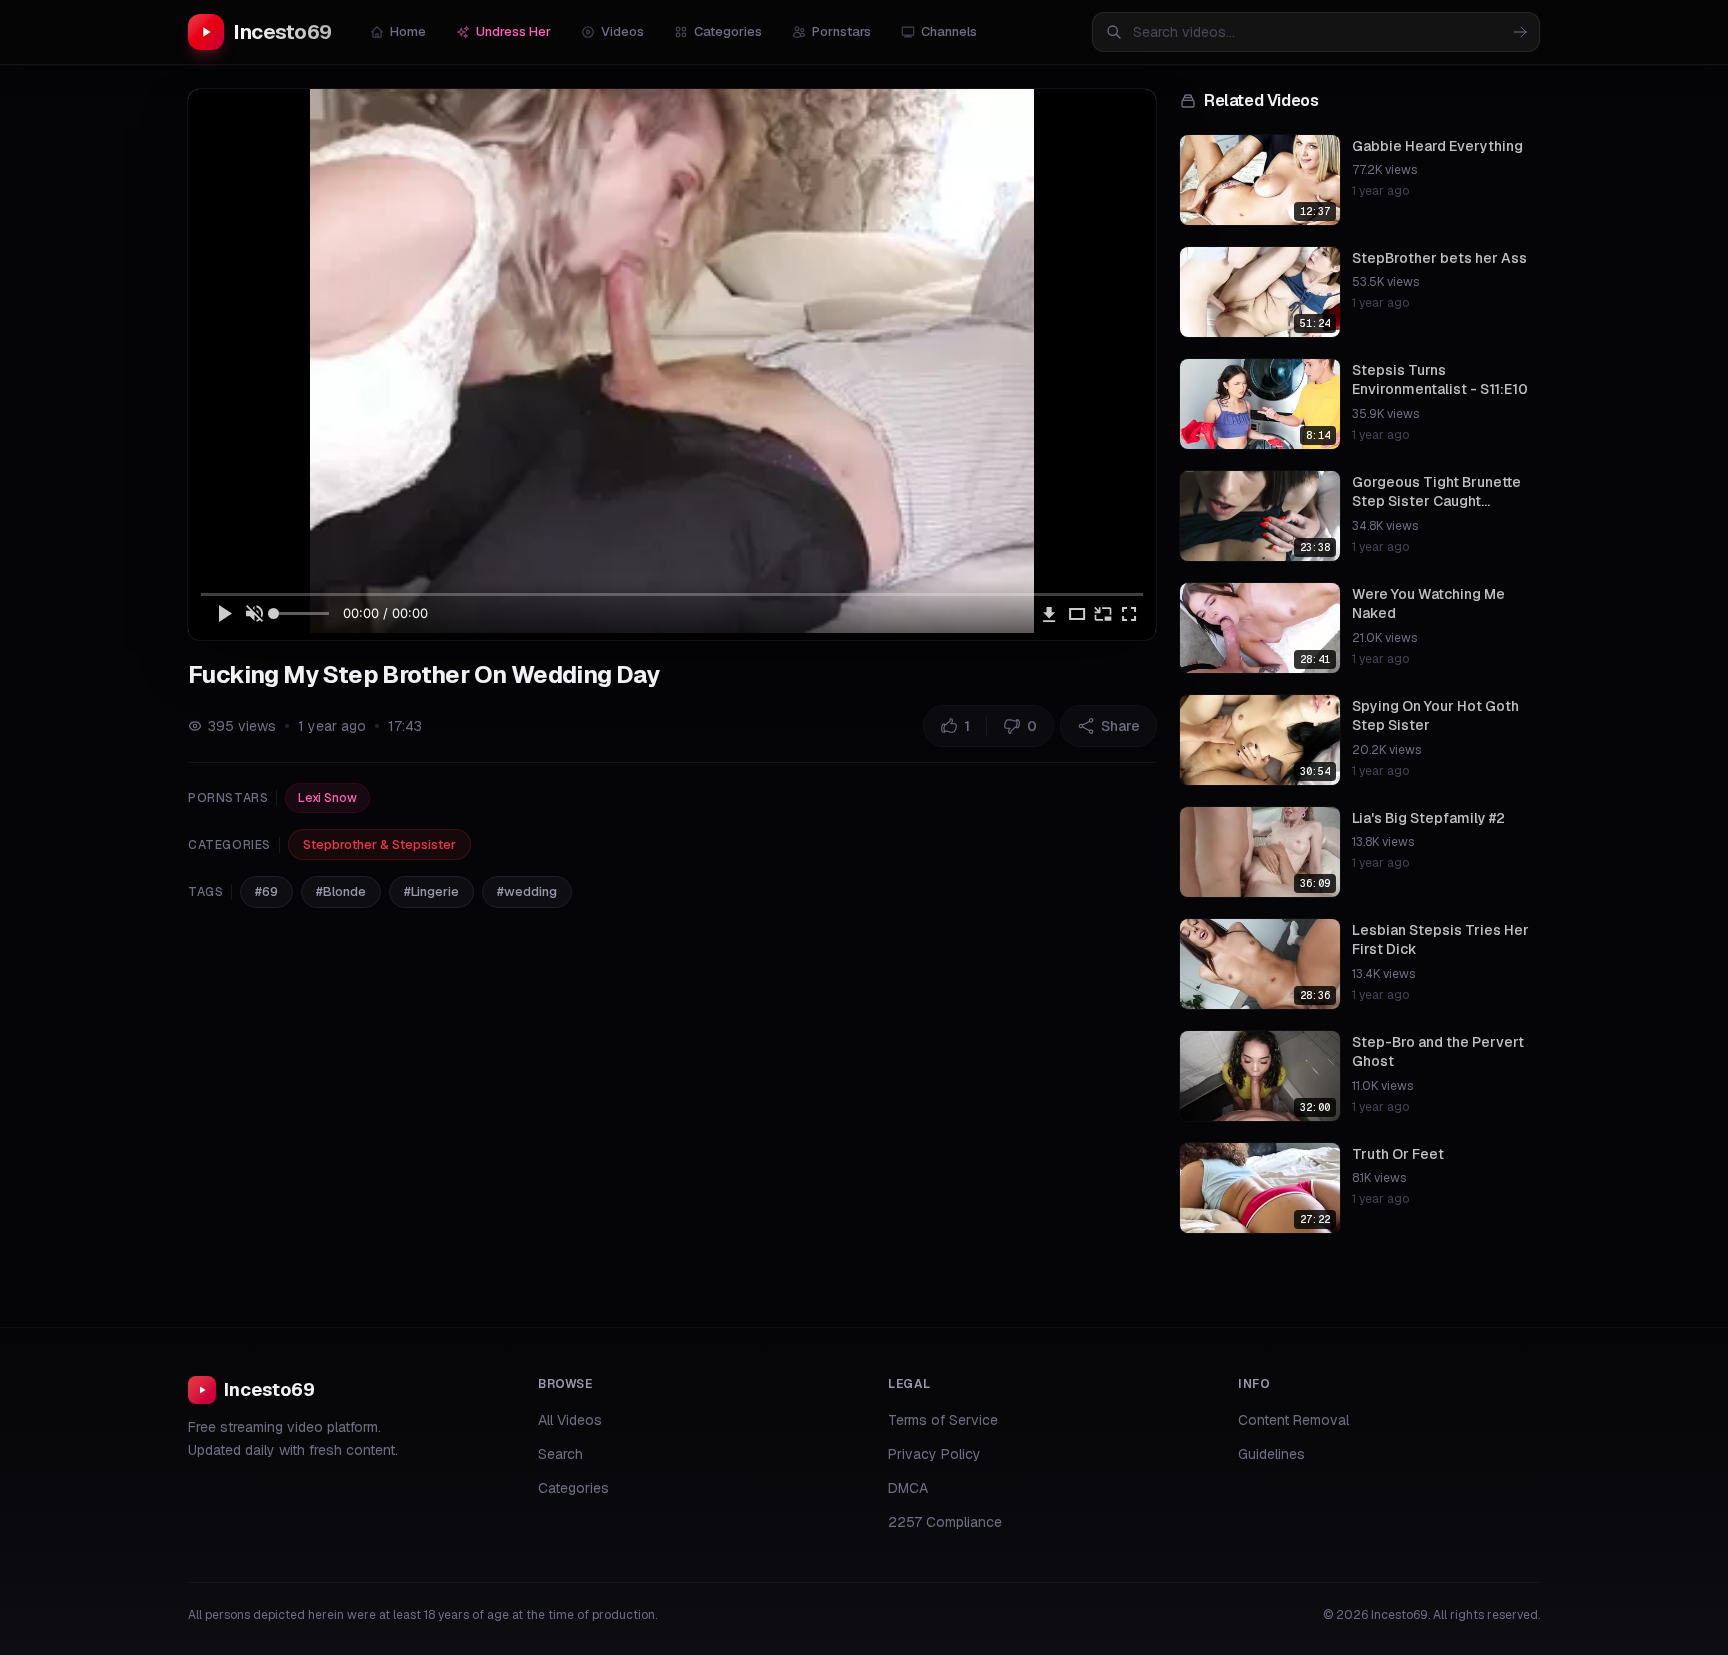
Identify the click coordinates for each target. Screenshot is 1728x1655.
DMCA (908, 1488)
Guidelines (1271, 1454)
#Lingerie (431, 891)
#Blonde (341, 891)
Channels (949, 31)
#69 (266, 891)
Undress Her (513, 31)
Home (408, 31)
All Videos (570, 1420)
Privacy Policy (934, 1454)
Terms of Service (943, 1420)
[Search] (1520, 32)
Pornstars (841, 31)
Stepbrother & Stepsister (379, 844)
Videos (622, 31)
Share (1120, 726)
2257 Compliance (945, 1522)
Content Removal (1293, 1420)
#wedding (527, 891)
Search (560, 1454)
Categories (728, 31)
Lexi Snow (327, 798)
